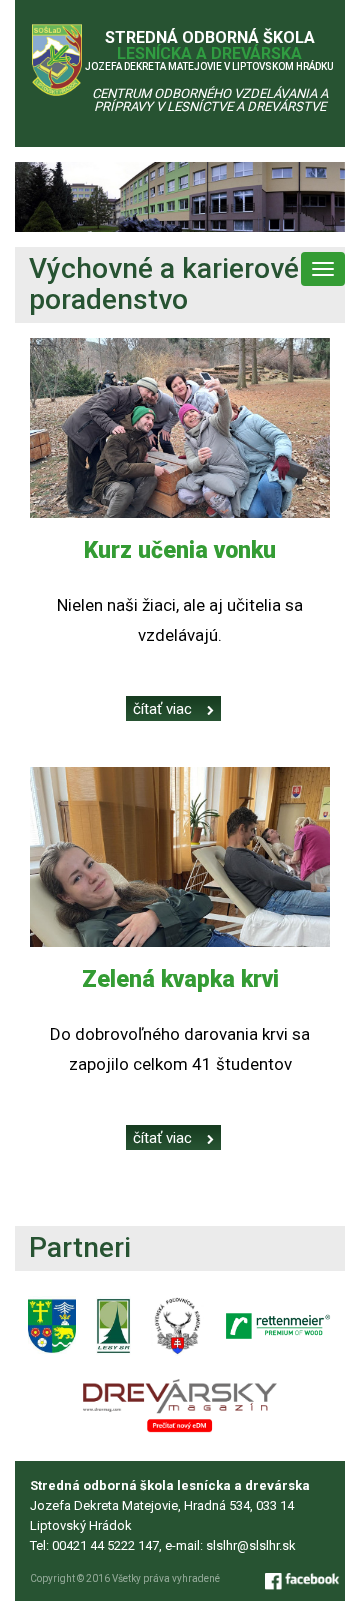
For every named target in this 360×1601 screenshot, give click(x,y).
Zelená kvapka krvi (180, 979)
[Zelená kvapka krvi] (180, 857)
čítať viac (162, 709)
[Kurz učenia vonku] (180, 428)
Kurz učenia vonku (180, 550)
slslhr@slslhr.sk (251, 1545)
